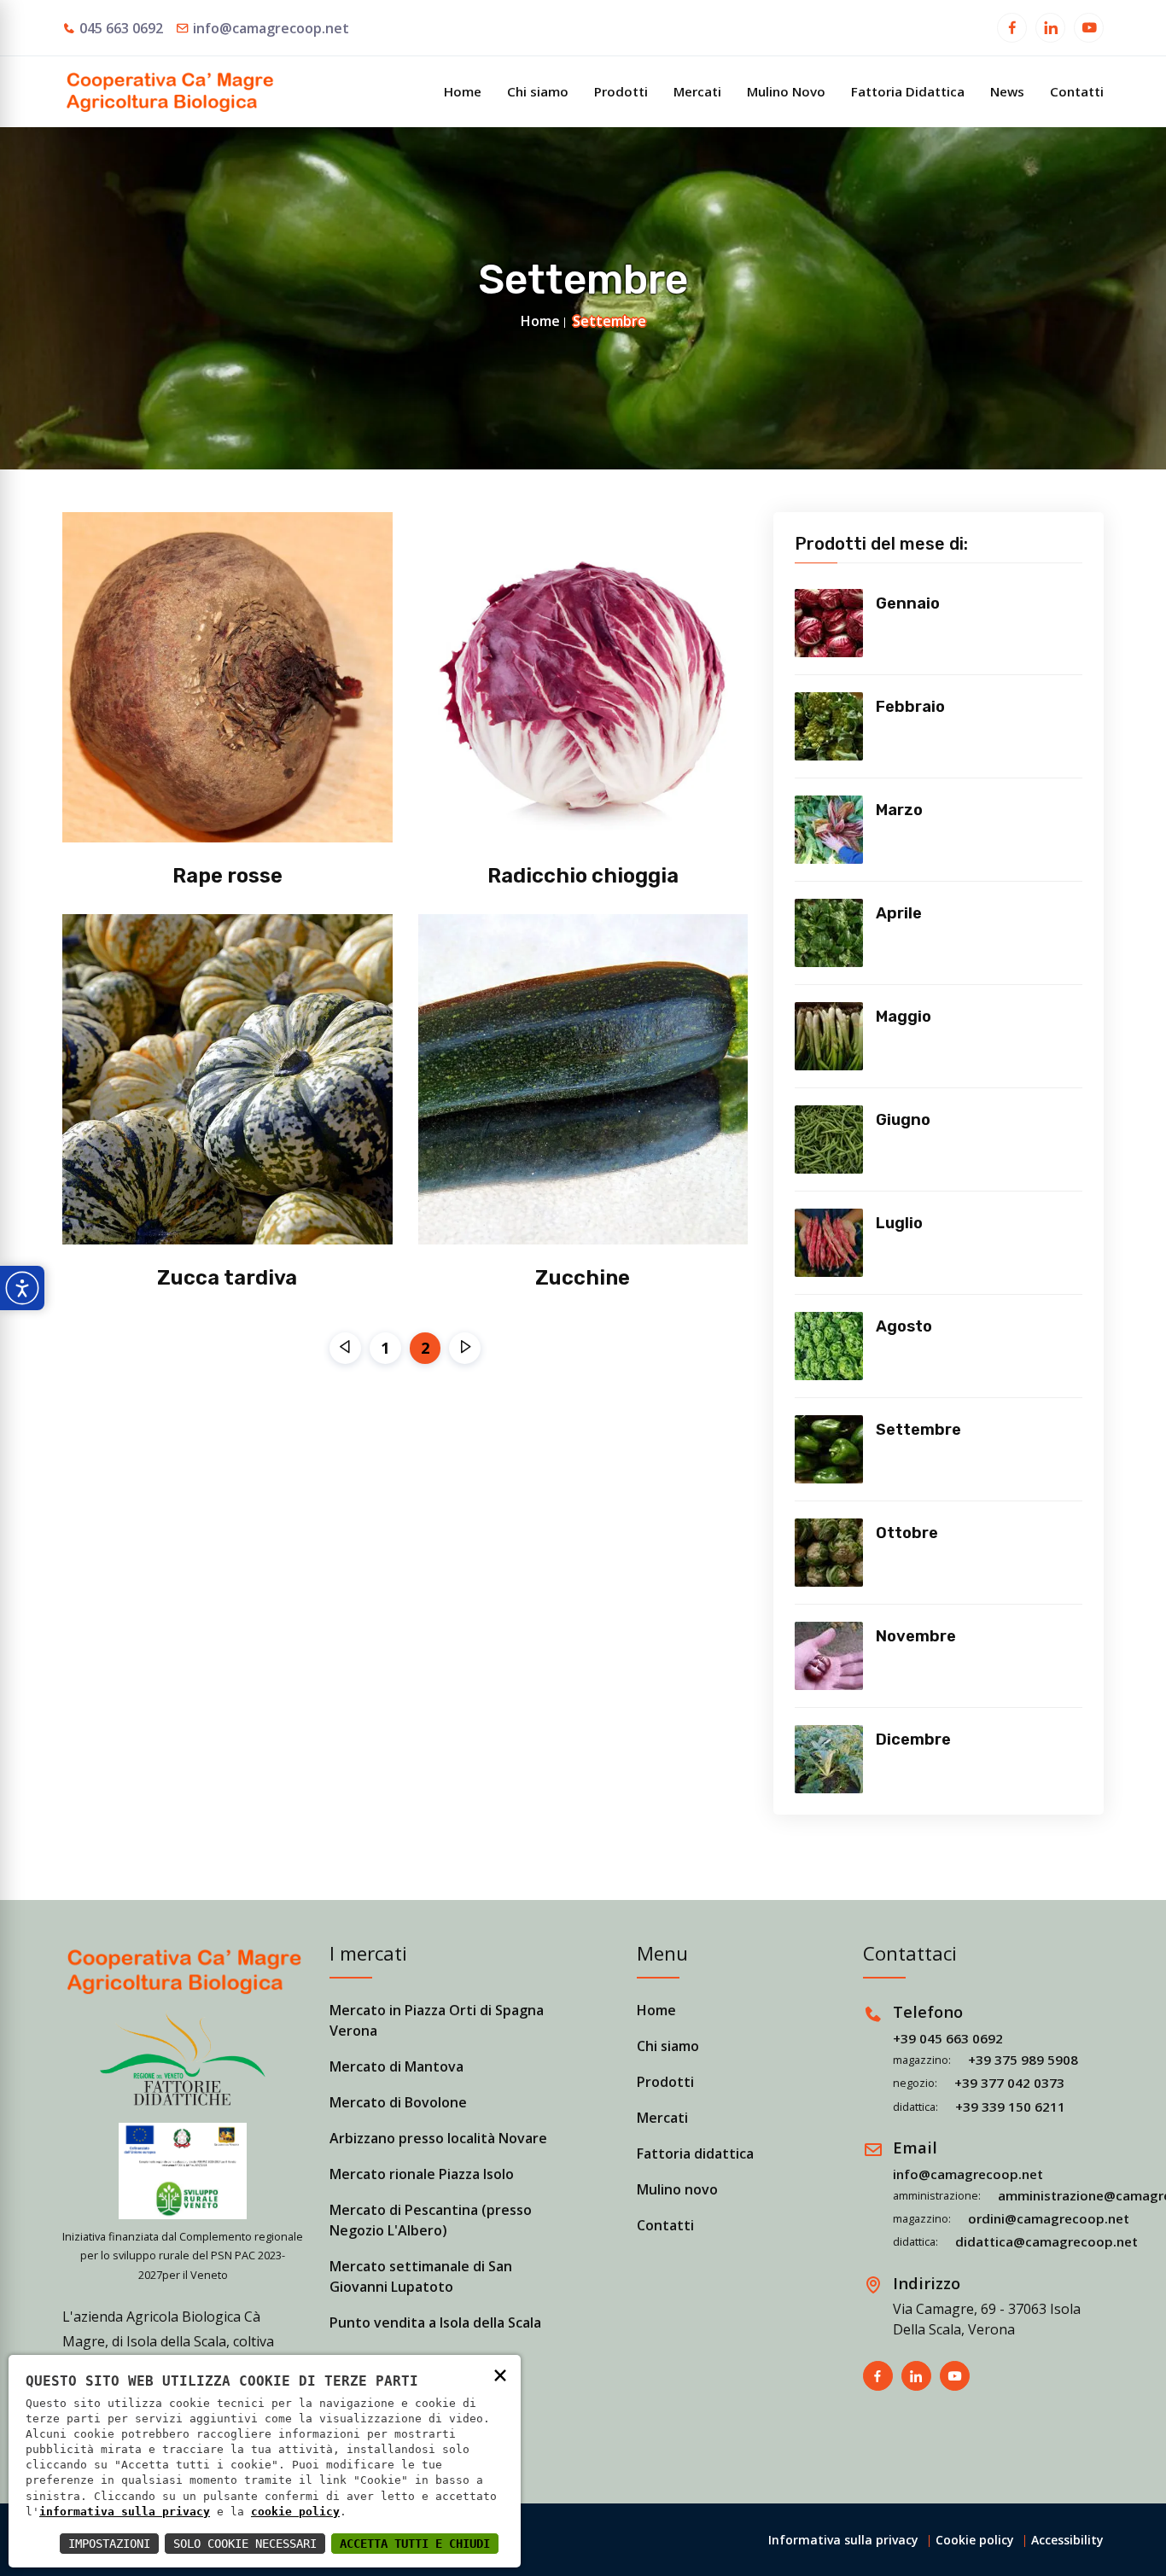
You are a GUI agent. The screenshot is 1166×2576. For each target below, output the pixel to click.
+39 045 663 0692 (948, 2038)
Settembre (918, 1430)
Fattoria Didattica (908, 91)
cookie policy (295, 2512)
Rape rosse (227, 876)
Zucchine (583, 1278)
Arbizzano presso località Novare (438, 2138)
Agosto (904, 1326)
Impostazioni (109, 2544)
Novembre (916, 1636)
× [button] (500, 2374)
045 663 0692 (121, 28)
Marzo (899, 810)
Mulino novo (677, 2189)
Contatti (1077, 91)
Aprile (899, 913)
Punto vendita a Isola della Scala (435, 2322)
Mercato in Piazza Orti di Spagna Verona (437, 2020)
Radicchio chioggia (583, 876)
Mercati (697, 91)
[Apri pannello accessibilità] (22, 1288)
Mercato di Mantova (396, 2066)
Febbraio (910, 707)
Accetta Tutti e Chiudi (415, 2544)
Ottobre (907, 1533)
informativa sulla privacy (125, 2512)
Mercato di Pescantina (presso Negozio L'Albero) (431, 2220)
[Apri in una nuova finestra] (1012, 30)
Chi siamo (538, 91)
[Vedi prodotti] (829, 623)
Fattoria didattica (695, 2153)
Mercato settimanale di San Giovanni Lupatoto (421, 2276)
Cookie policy (975, 2540)
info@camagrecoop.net (271, 28)
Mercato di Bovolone (398, 2102)
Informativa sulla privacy (843, 2540)
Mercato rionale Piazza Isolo (422, 2174)
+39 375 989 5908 (1023, 2060)
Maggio (904, 1017)
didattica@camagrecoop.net (1046, 2241)
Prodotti (621, 91)
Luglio (899, 1223)
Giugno (903, 1120)
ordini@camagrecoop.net (1049, 2218)
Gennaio (908, 603)
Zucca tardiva (227, 1278)
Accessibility (1067, 2540)
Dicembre (913, 1740)
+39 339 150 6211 (1010, 2107)
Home (463, 91)
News (1007, 91)
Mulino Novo (786, 91)
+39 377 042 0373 (1009, 2083)
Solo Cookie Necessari (245, 2544)
